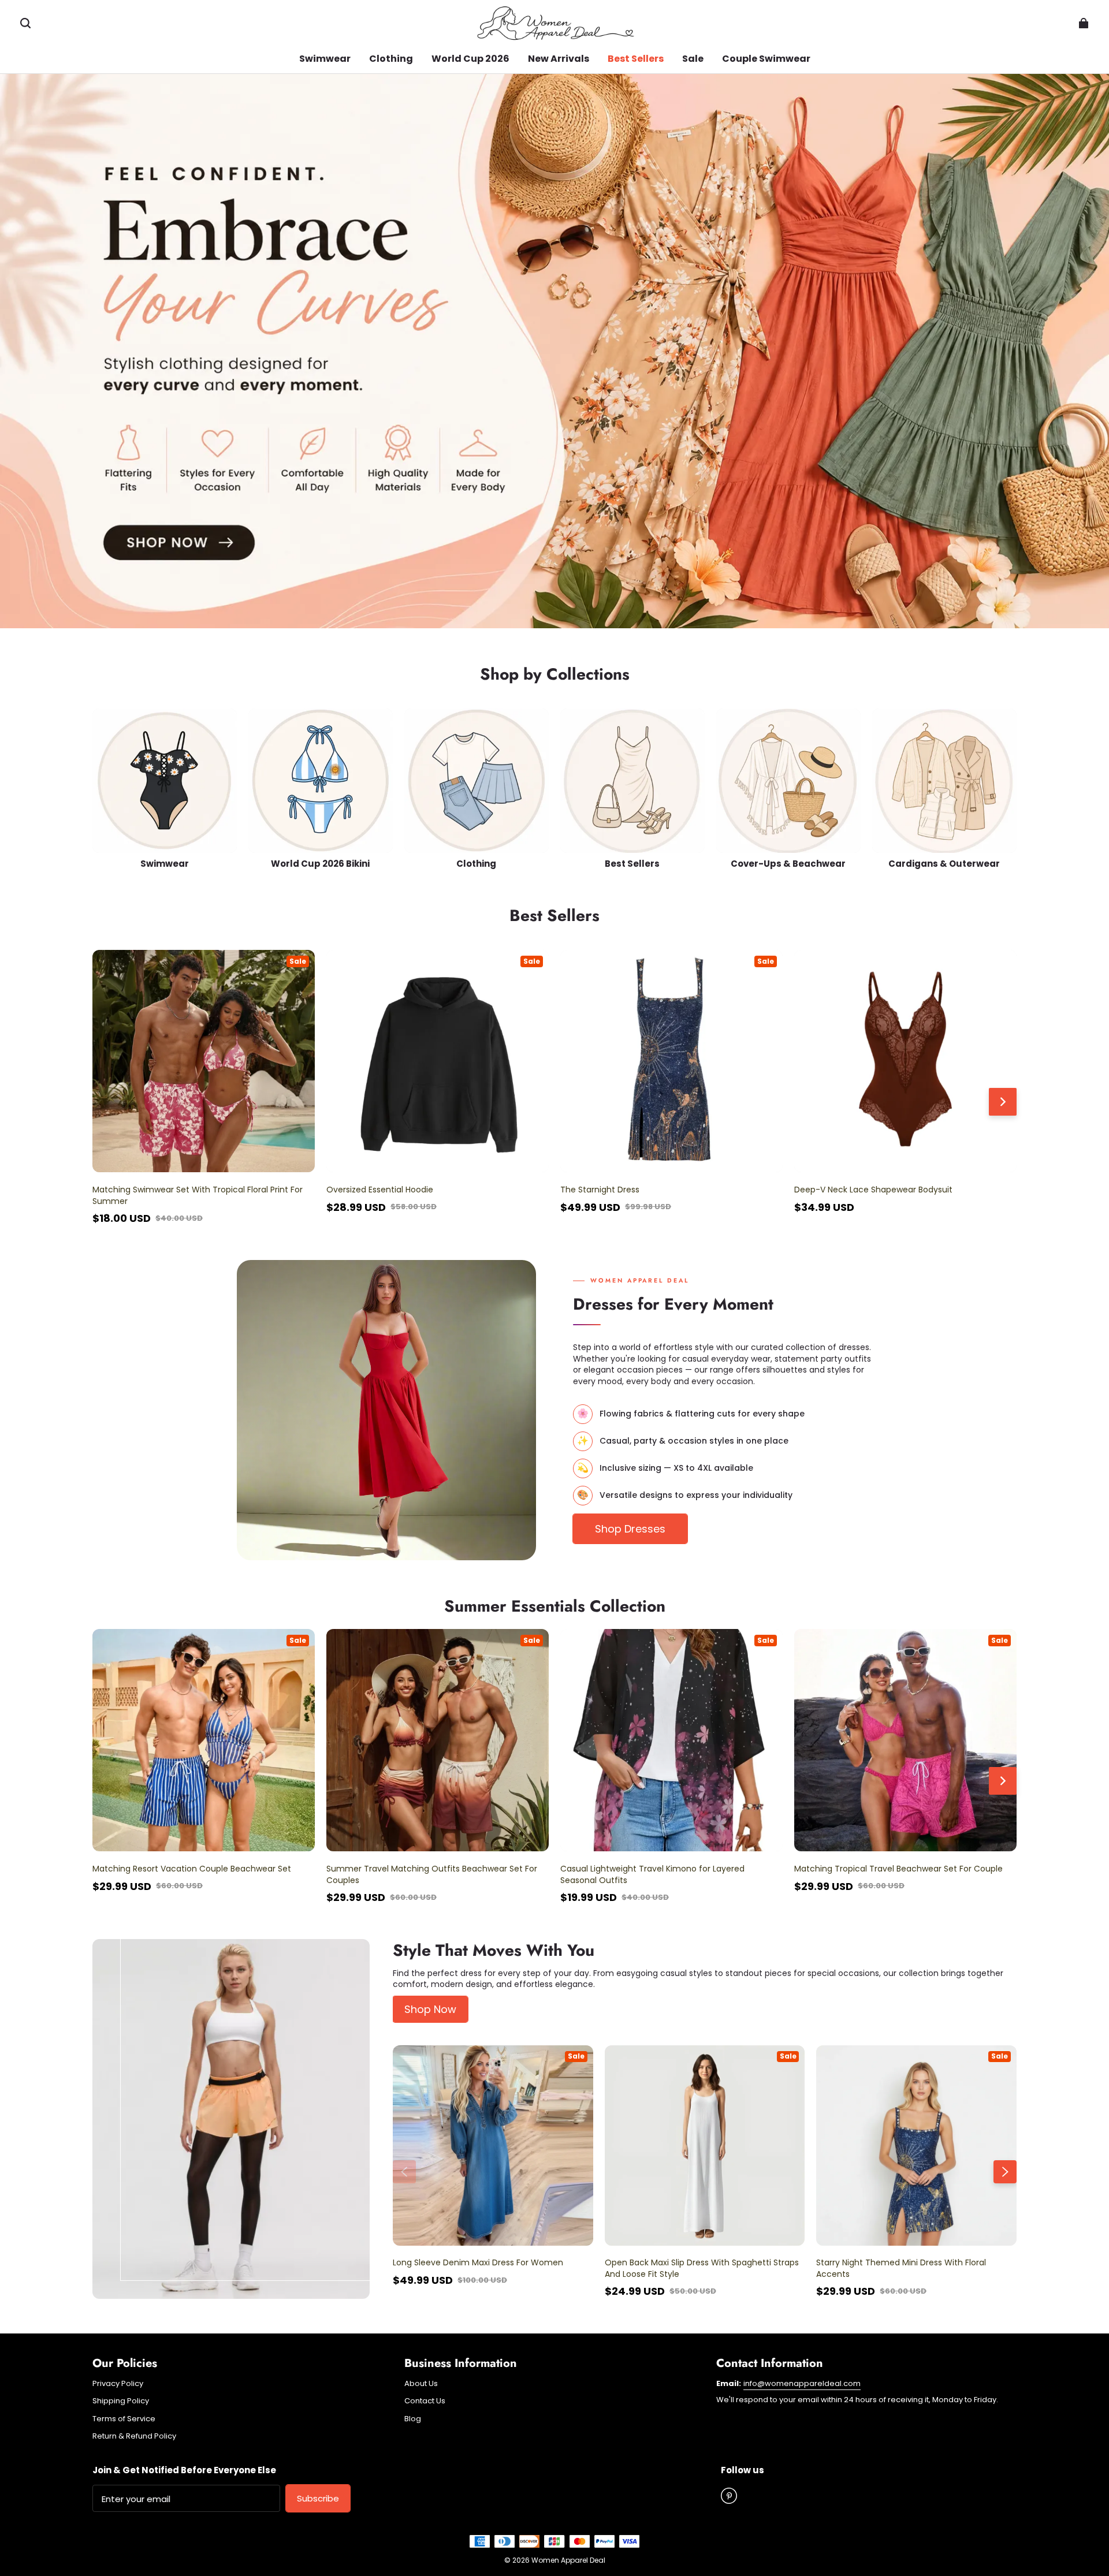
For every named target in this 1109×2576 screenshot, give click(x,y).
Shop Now (430, 2009)
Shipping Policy (121, 2401)
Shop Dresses (630, 1529)
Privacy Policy (118, 2384)
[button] (25, 23)
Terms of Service (124, 2419)
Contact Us (425, 2401)
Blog (413, 2419)
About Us (421, 2384)
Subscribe (318, 2498)
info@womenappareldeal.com (802, 2383)
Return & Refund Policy (134, 2436)
